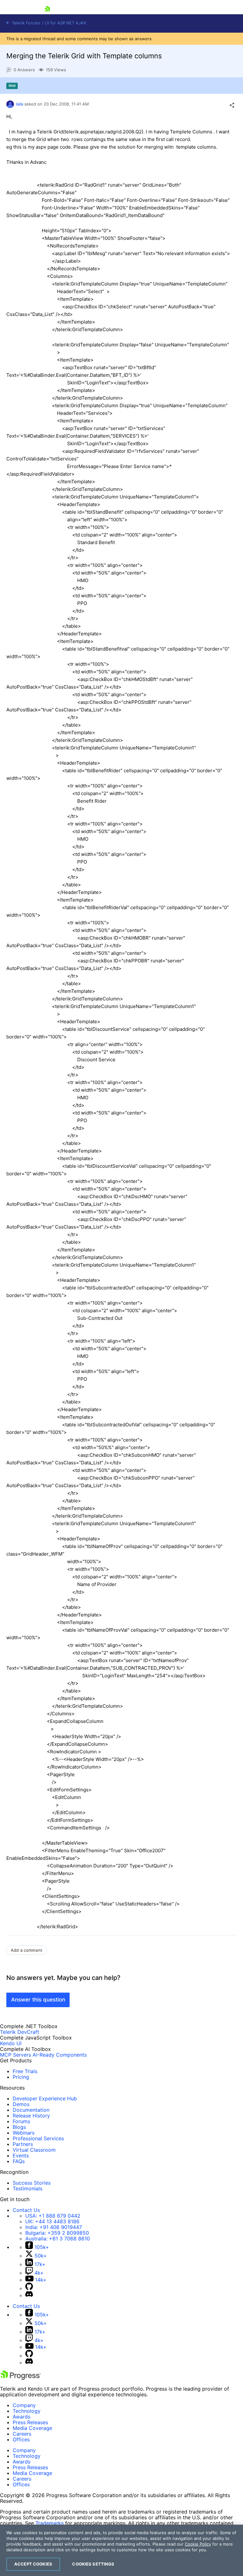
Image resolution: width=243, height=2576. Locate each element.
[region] (121, 2550)
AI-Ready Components (60, 2055)
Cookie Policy (198, 2544)
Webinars (24, 2133)
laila (19, 104)
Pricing (21, 2077)
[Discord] (29, 2295)
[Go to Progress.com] (21, 2378)
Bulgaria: (57, 2233)
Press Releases (30, 2422)
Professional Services (38, 2138)
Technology (27, 2411)
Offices (21, 2439)
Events (21, 2155)
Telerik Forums (25, 23)
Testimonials (28, 2188)
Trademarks (50, 2523)
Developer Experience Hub (45, 2098)
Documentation (31, 2110)
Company (24, 2405)
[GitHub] (29, 2288)
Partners (23, 2144)
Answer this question (38, 2000)
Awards (22, 2417)
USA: (53, 2216)
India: (54, 2227)
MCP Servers (16, 2055)
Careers (22, 2434)
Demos (21, 2104)
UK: (52, 2221)
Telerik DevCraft (20, 2032)
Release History (31, 2116)
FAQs (19, 2161)
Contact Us (26, 2210)
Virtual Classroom (34, 2150)
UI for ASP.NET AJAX (65, 23)
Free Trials (25, 2071)
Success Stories (32, 2183)
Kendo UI (11, 2043)
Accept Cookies (33, 2564)
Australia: (58, 2239)
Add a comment (27, 1950)
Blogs (19, 2127)
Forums (21, 2121)
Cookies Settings (93, 2564)
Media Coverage (32, 2428)
